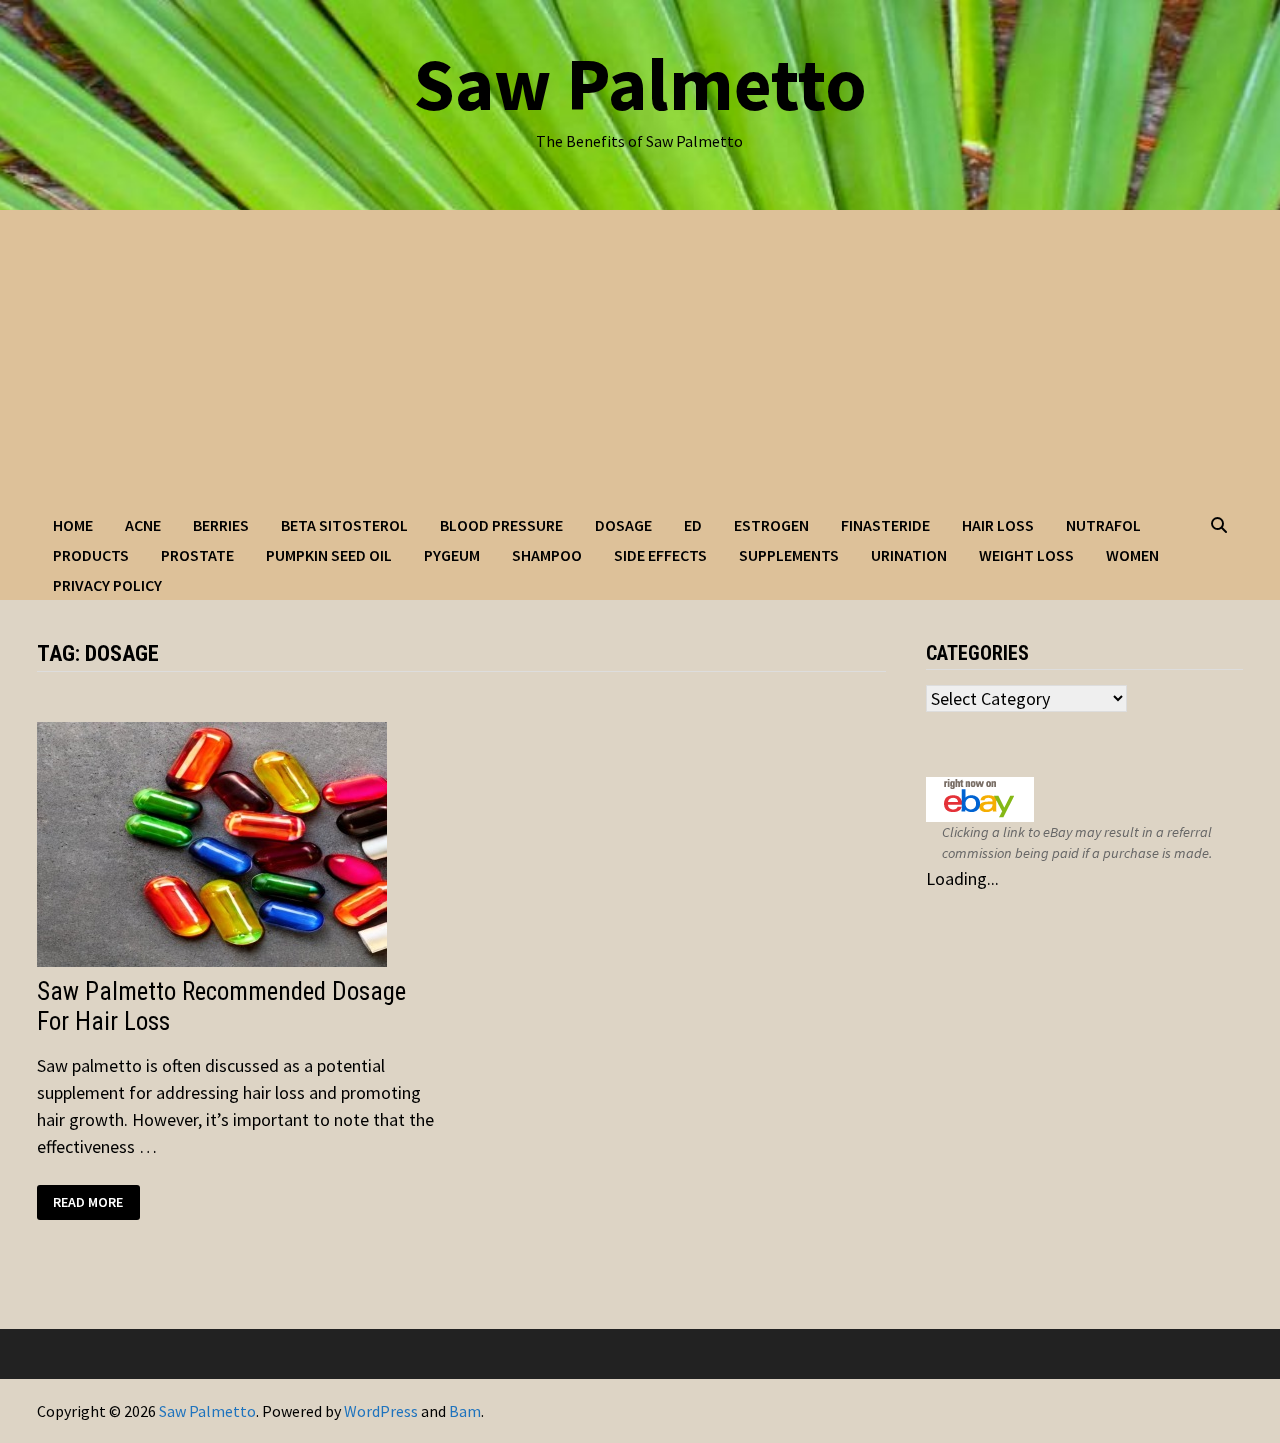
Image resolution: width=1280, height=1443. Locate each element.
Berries (221, 525)
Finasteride (885, 525)
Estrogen (771, 525)
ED (693, 525)
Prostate (197, 555)
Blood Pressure (501, 525)
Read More (96, 1202)
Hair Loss (998, 525)
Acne (143, 525)
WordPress (381, 1411)
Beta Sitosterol (344, 525)
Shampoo (547, 555)
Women (1132, 555)
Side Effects (660, 555)
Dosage (623, 525)
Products (91, 555)
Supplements (789, 555)
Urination (909, 555)
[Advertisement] (640, 360)
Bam (465, 1411)
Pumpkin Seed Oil (329, 555)
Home (73, 525)
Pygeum (452, 555)
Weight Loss (1026, 555)
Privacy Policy (107, 585)
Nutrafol (1103, 525)
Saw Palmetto (640, 83)
